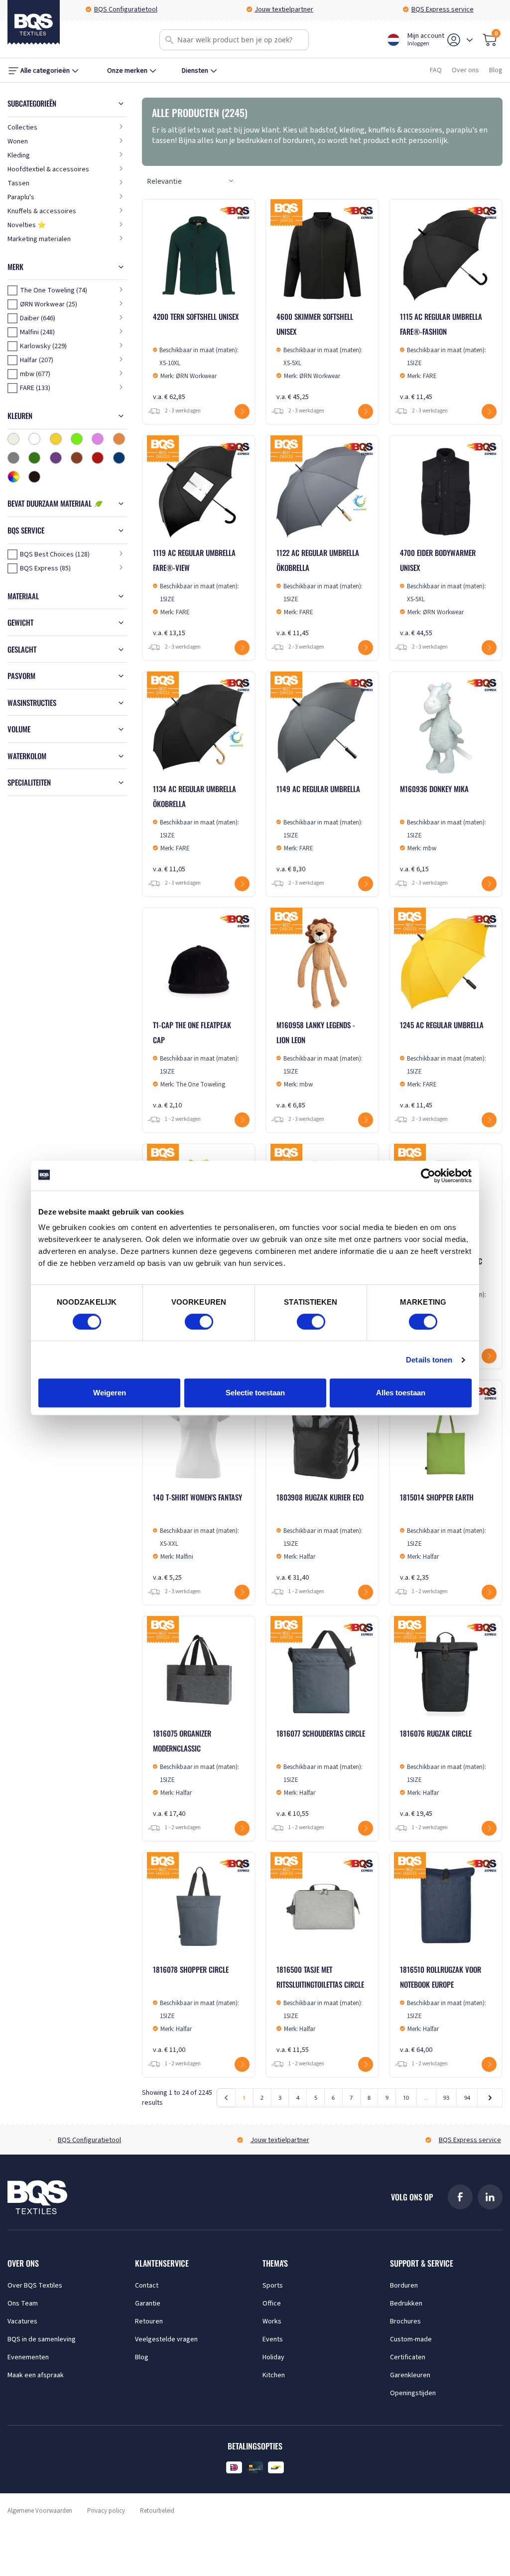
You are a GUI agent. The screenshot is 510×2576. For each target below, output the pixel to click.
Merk (15, 267)
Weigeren (110, 1393)
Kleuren (20, 415)
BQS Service (26, 530)
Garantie (148, 2304)
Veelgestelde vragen (166, 2339)
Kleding (19, 155)
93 (446, 2098)
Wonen (18, 141)
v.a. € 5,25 (197, 1537)
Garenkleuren (410, 2375)
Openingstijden (413, 2393)
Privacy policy (106, 2511)
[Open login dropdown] (470, 40)
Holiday (273, 2357)
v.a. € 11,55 (320, 2009)
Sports (273, 2286)
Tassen (18, 183)
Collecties (22, 128)
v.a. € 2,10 (196, 1065)
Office (272, 2304)
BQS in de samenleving (42, 2339)
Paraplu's (21, 197)
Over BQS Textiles (35, 2286)
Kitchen (274, 2375)
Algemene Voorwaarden (40, 2511)
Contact (147, 2286)
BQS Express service (443, 9)
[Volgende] (490, 2098)
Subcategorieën (32, 103)
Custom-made (411, 2339)
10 (406, 2098)
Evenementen (28, 2357)
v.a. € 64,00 (443, 2009)
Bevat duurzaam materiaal (51, 503)
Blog (496, 70)
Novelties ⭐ (27, 225)
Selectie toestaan (255, 1393)
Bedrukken (406, 2304)
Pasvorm (21, 676)
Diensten (195, 71)
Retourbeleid (157, 2511)
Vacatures (22, 2321)
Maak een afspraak (36, 2375)
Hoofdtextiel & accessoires (48, 169)
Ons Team (23, 2304)
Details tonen (429, 1360)
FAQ (436, 70)
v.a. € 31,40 (320, 1537)
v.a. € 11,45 (443, 356)
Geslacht (22, 649)
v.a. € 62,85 (196, 356)
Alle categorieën (45, 71)
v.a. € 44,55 (443, 593)
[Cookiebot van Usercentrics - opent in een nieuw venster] (428, 1176)
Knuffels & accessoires (42, 211)
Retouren (149, 2321)
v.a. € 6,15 (443, 829)
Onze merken (127, 71)
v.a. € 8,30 (319, 829)
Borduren (404, 2286)
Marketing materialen (39, 239)
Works (272, 2321)
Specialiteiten (29, 782)
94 (467, 2098)
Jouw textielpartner (284, 9)
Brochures (405, 2321)
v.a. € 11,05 (196, 829)
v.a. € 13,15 (196, 593)
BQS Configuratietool (126, 9)
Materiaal (23, 596)
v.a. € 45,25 (319, 356)
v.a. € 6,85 (319, 1065)
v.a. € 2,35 (443, 1537)
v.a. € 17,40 (196, 1773)
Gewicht (20, 622)
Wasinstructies (32, 702)
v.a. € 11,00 (196, 2009)
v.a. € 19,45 (443, 1773)
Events (273, 2339)
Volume (19, 729)
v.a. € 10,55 (321, 1773)
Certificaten (408, 2357)
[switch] (199, 1322)
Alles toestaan (401, 1393)
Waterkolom (27, 756)
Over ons (465, 70)
